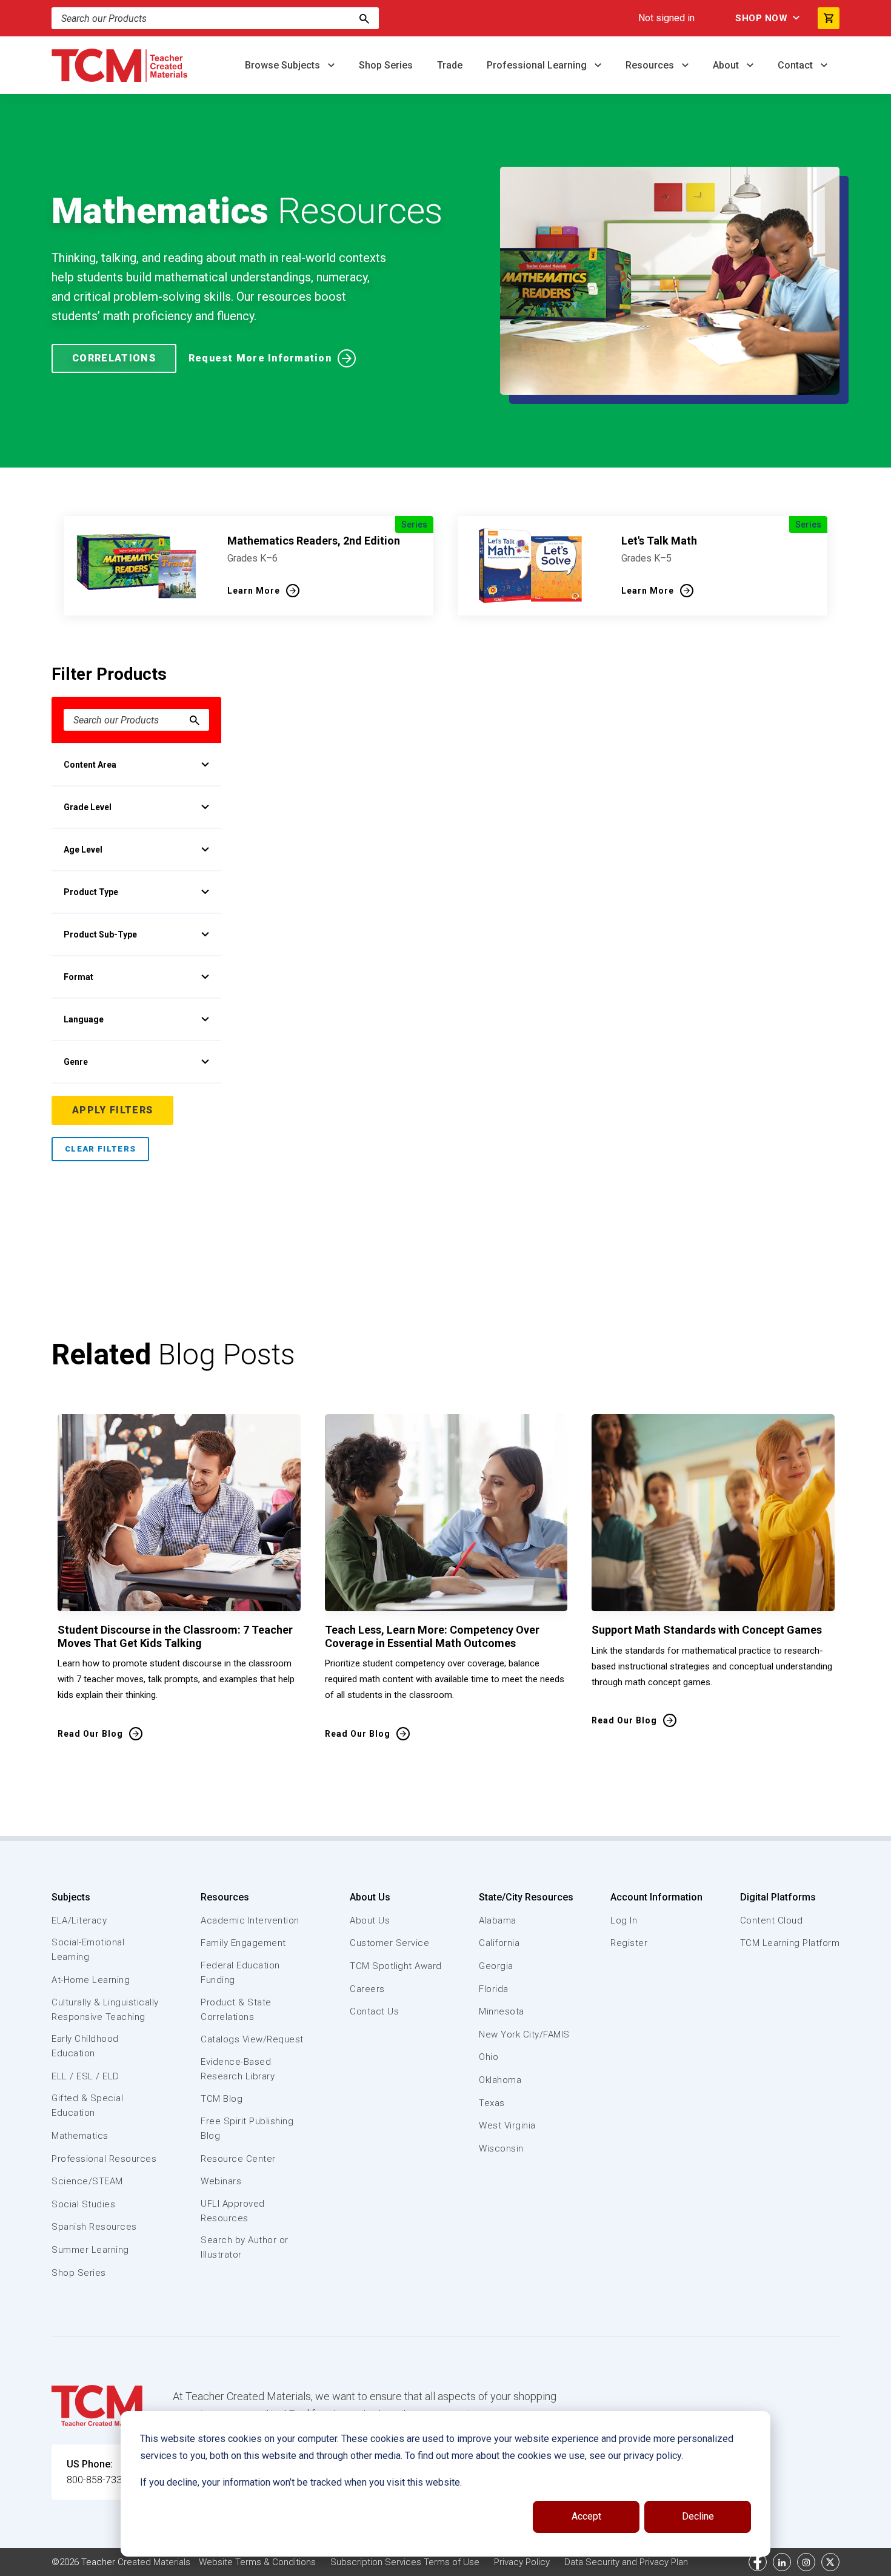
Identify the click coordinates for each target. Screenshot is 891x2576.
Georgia (496, 1966)
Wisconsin (501, 2148)
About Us (370, 1897)
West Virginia (507, 2125)
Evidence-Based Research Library (238, 2069)
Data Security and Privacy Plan (626, 2562)
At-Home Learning (91, 1980)
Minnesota (502, 2011)
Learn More (254, 591)
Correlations (114, 358)
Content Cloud (772, 1920)
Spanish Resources (94, 2227)
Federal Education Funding (240, 1973)
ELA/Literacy (79, 1920)
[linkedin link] (782, 2562)
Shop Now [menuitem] (761, 18)
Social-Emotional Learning (88, 1950)
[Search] (364, 18)
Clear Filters (100, 1149)
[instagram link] (806, 2562)
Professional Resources (104, 2159)
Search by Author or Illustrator (245, 2247)
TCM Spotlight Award (396, 1966)
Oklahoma (500, 2080)
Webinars (221, 2181)
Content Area (90, 765)
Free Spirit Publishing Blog (247, 2128)
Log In (624, 1920)
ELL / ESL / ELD (85, 2076)
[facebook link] (758, 2562)
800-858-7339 (97, 2480)
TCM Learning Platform (790, 1943)
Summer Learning (90, 2250)
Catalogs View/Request (252, 2039)
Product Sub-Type (100, 934)
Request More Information (260, 358)
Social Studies (83, 2204)
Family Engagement (243, 1943)
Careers (367, 1989)
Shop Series (386, 65)
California (499, 1943)
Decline (698, 2516)
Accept (586, 2516)
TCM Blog (222, 2099)
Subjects (71, 1897)
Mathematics (80, 2136)
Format (78, 977)
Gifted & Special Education (87, 2105)
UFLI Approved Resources (233, 2211)
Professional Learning (538, 65)
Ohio (489, 2057)
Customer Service (389, 1943)
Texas (492, 2103)
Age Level (83, 850)
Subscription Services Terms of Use (405, 2562)
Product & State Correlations (236, 2010)
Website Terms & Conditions (257, 2562)
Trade (450, 65)
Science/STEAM (87, 2181)
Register (629, 1943)
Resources (651, 65)
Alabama (498, 1920)
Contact (796, 65)
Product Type (91, 892)
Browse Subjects (284, 65)
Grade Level (88, 807)
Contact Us (374, 2011)
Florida (494, 1989)
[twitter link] (830, 2562)
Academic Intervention (250, 1920)
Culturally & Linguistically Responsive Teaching (105, 2010)
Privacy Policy (522, 2562)
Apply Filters (112, 1110)
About (727, 65)
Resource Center (238, 2159)
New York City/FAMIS (524, 2034)
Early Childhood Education (85, 2046)
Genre (76, 1062)
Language (84, 1019)
